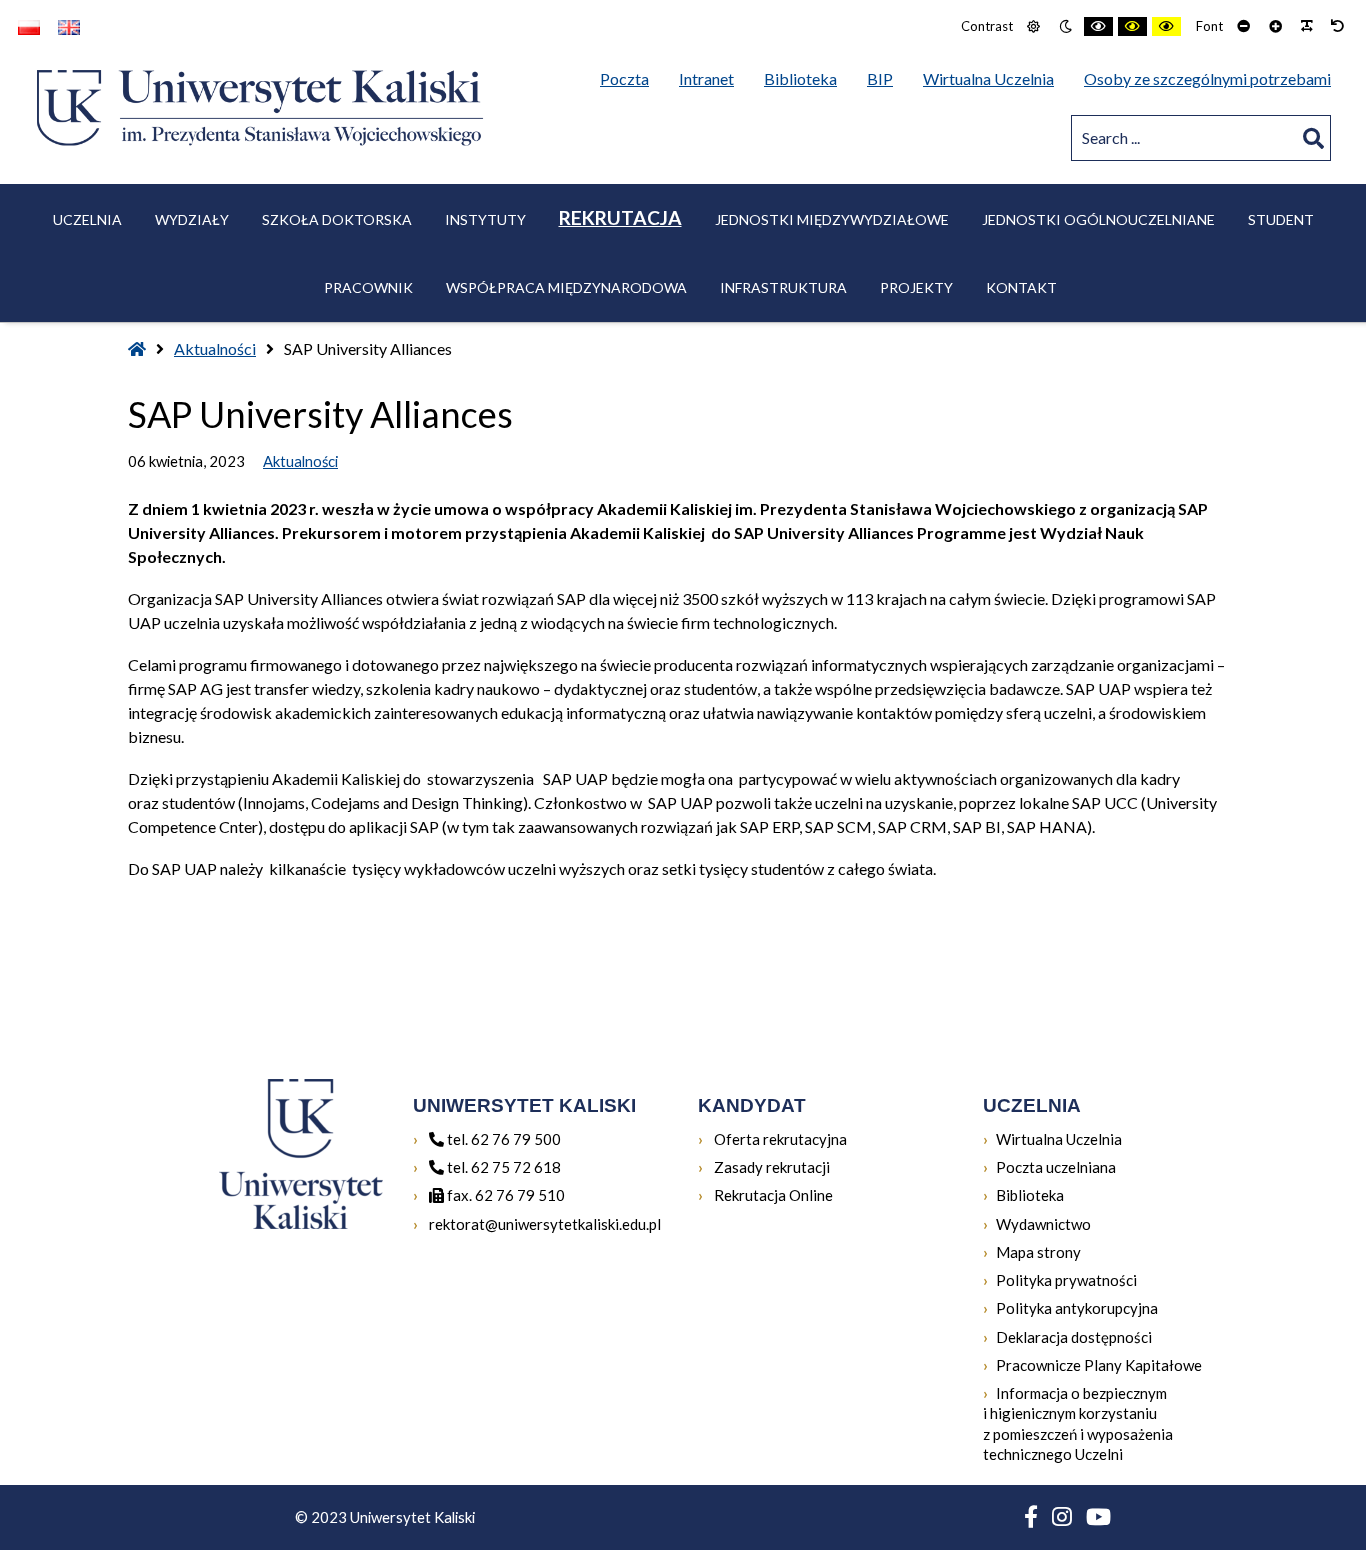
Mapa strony (1038, 1252)
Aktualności (215, 348)
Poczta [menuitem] (629, 78)
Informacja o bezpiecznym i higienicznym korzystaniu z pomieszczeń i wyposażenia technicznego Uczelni (1078, 1423)
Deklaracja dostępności (1074, 1337)
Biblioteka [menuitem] (805, 78)
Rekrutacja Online (772, 1194)
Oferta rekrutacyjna (779, 1138)
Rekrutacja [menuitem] (620, 217)
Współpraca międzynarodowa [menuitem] (566, 287)
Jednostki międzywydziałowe (832, 219)
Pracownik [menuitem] (368, 287)
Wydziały (192, 219)
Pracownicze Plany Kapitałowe (1099, 1365)
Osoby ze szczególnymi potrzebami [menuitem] (1207, 78)
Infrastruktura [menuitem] (783, 287)
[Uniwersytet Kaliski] (260, 107)
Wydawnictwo (1043, 1223)
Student (1281, 219)
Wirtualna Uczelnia (1059, 1138)
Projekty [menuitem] (916, 287)
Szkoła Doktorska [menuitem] (337, 219)
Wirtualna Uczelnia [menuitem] (993, 78)
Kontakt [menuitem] (1021, 287)
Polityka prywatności (1066, 1280)
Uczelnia (87, 219)
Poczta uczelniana (1056, 1166)
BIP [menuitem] (885, 78)
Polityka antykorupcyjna (1077, 1308)
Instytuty (485, 219)
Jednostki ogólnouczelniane (1098, 219)
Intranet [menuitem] (706, 78)
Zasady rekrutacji (770, 1166)
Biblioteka (1030, 1194)
